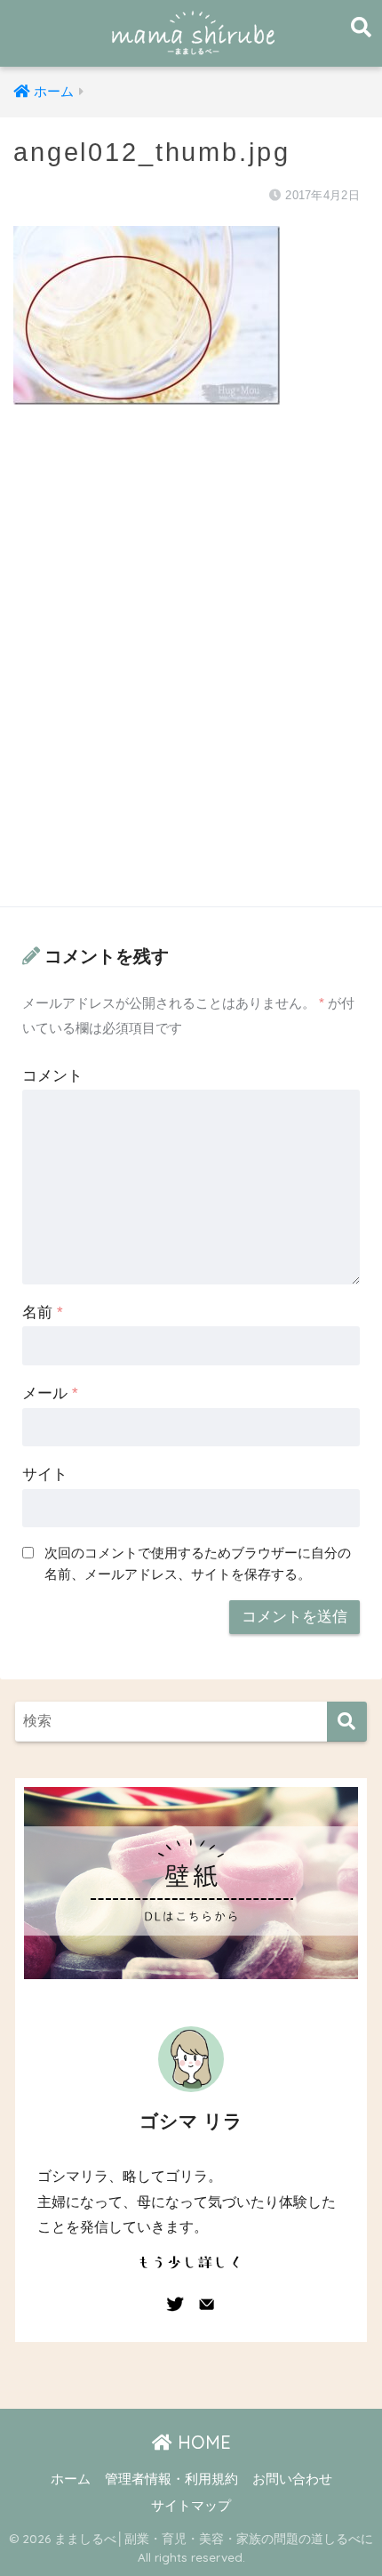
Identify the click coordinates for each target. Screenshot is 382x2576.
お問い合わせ (292, 2479)
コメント (52, 1076)
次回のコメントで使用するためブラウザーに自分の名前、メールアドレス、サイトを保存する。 (198, 1563)
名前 (43, 1312)
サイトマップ (191, 2506)
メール (50, 1393)
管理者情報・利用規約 (171, 2479)
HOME (202, 2442)
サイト (45, 1474)
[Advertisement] (191, 673)
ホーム (71, 2479)
